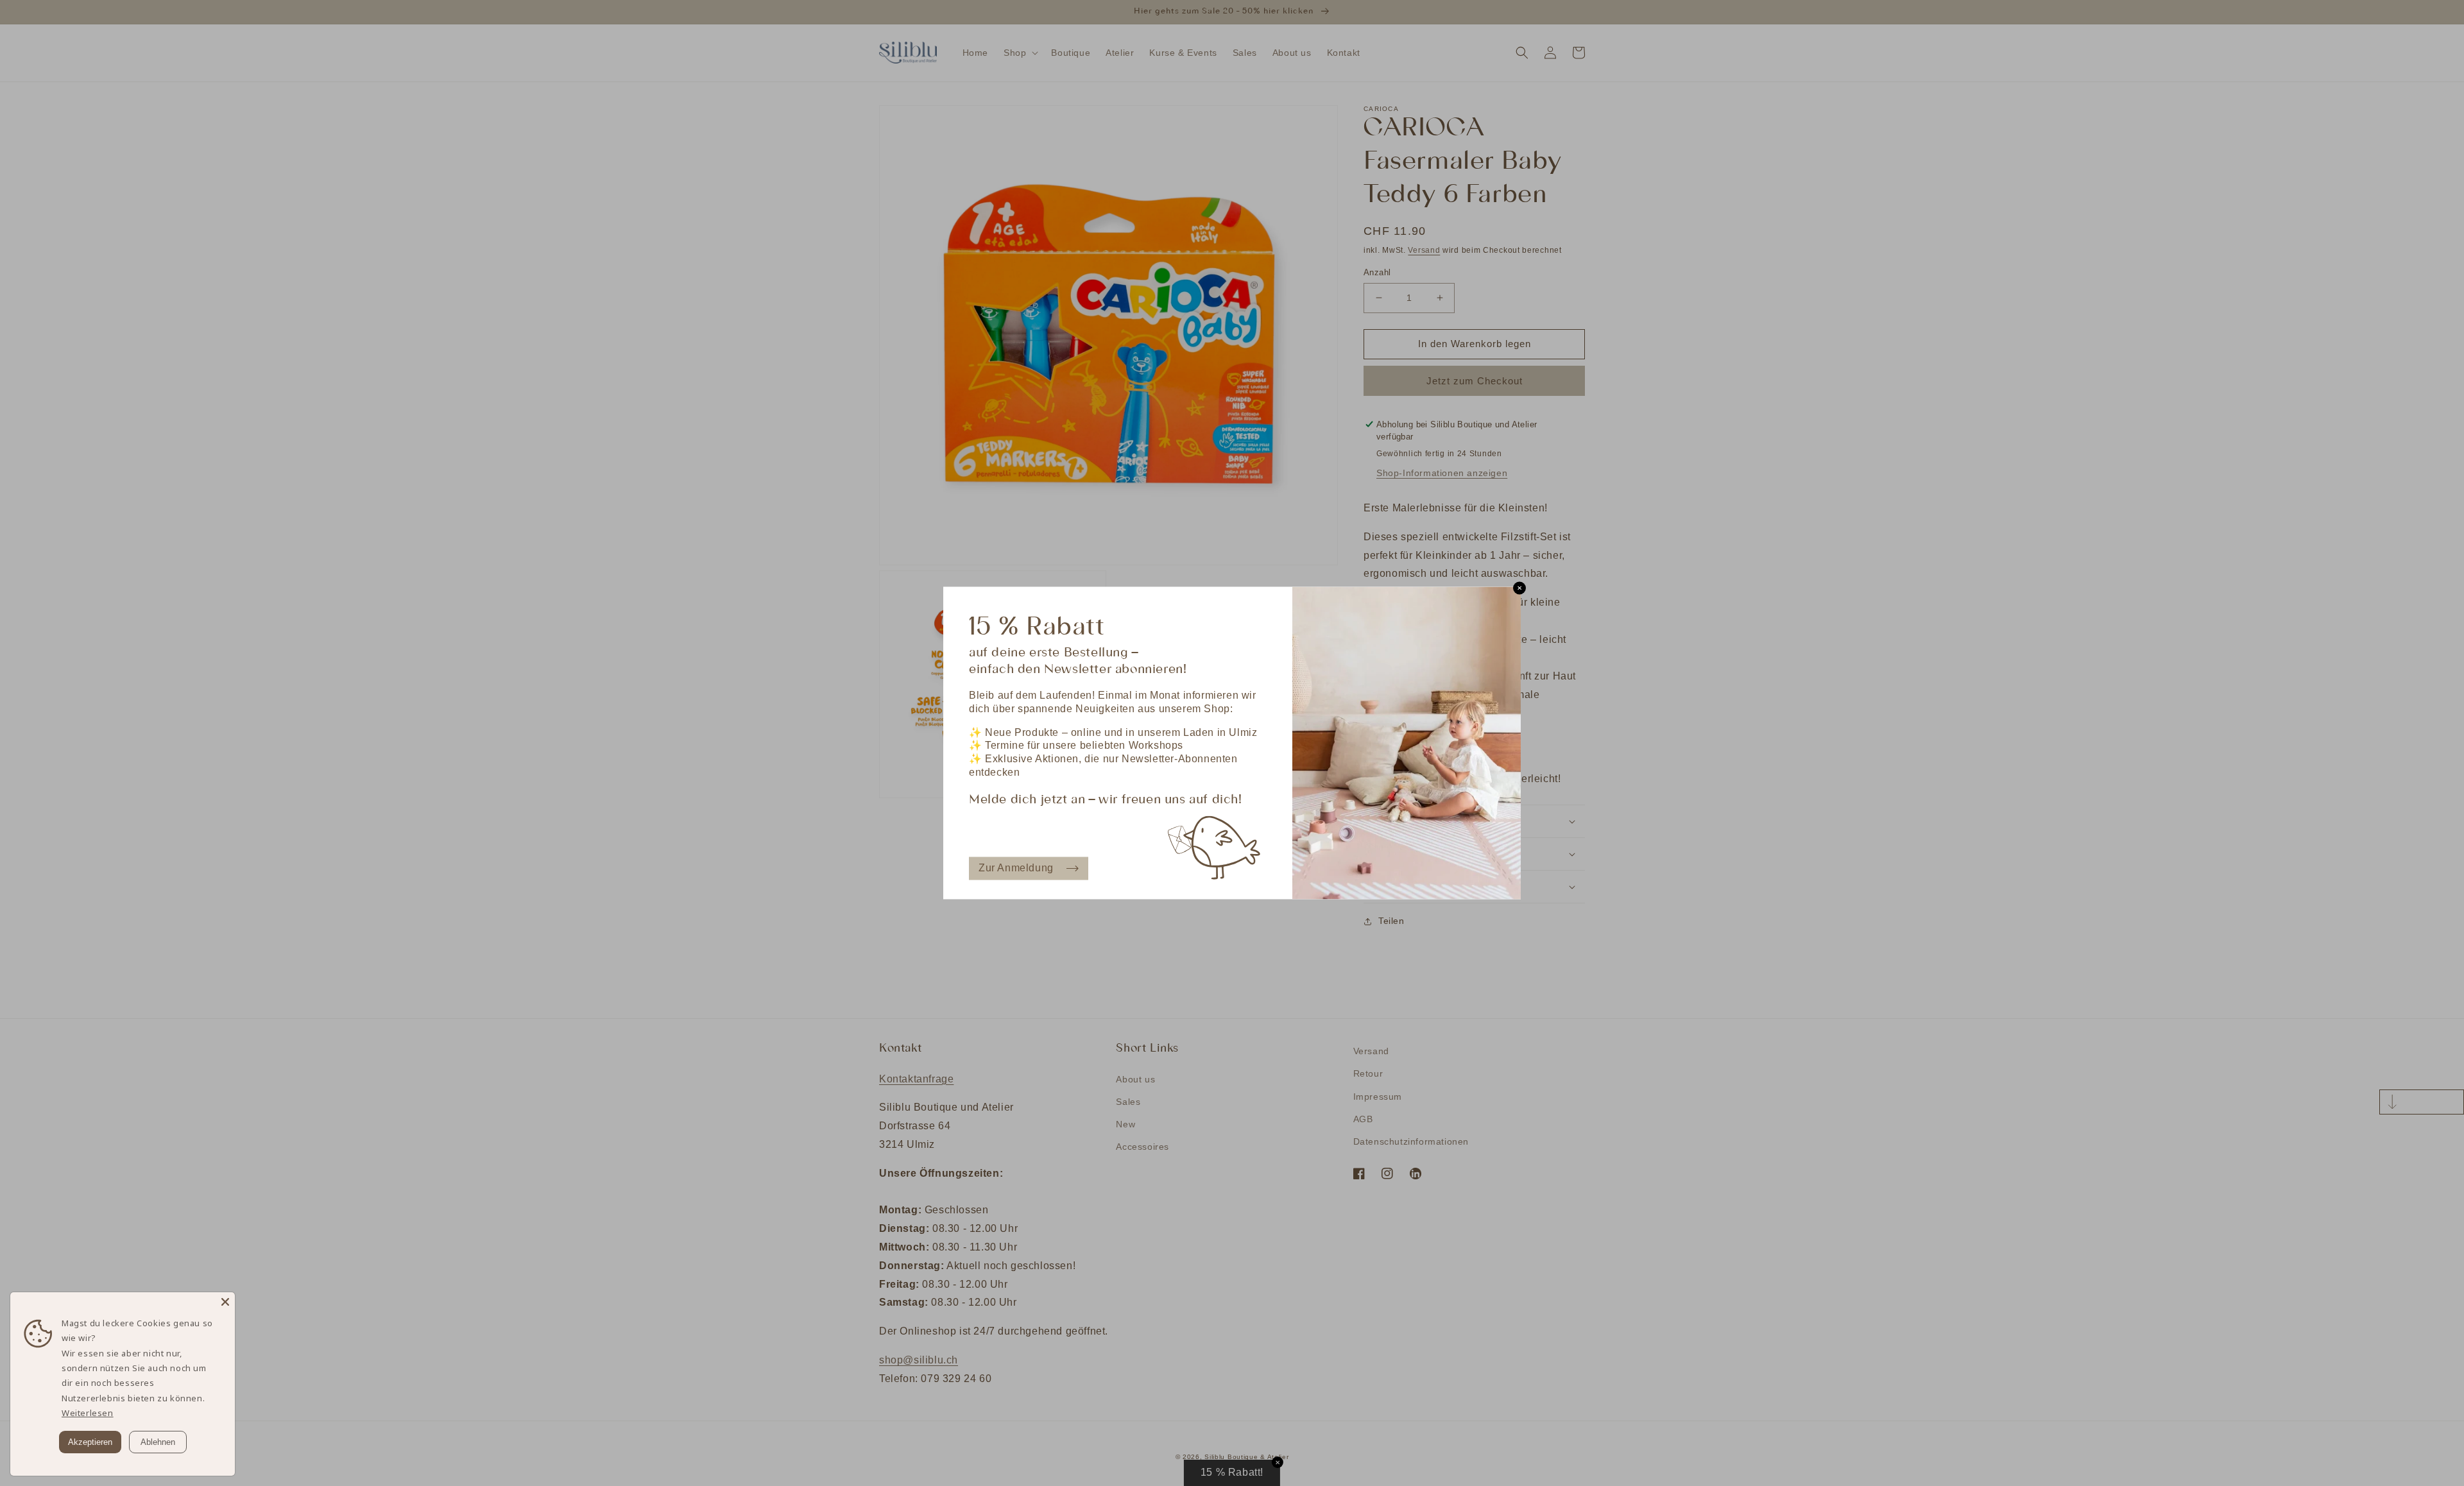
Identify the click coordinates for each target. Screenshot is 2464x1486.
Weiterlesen (88, 1413)
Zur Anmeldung (1016, 868)
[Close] (225, 1302)
